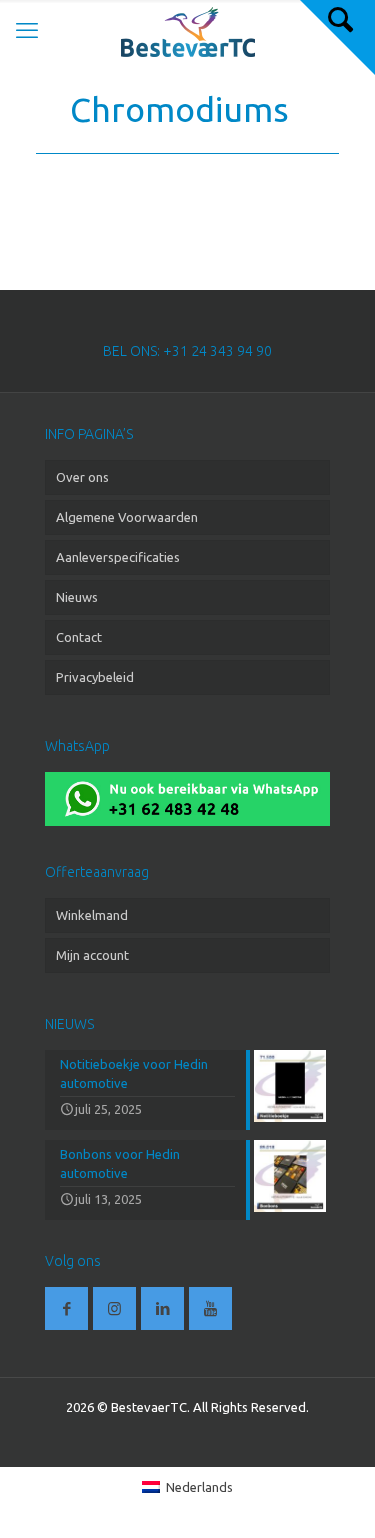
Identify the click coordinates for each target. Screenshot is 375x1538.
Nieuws (77, 597)
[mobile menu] (27, 30)
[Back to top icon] (334, 1497)
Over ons (82, 477)
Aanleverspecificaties (118, 557)
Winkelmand (92, 915)
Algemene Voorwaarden (127, 517)
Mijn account (92, 955)
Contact (79, 637)
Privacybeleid (95, 677)
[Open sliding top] (337, 37)
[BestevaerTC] (187, 30)
